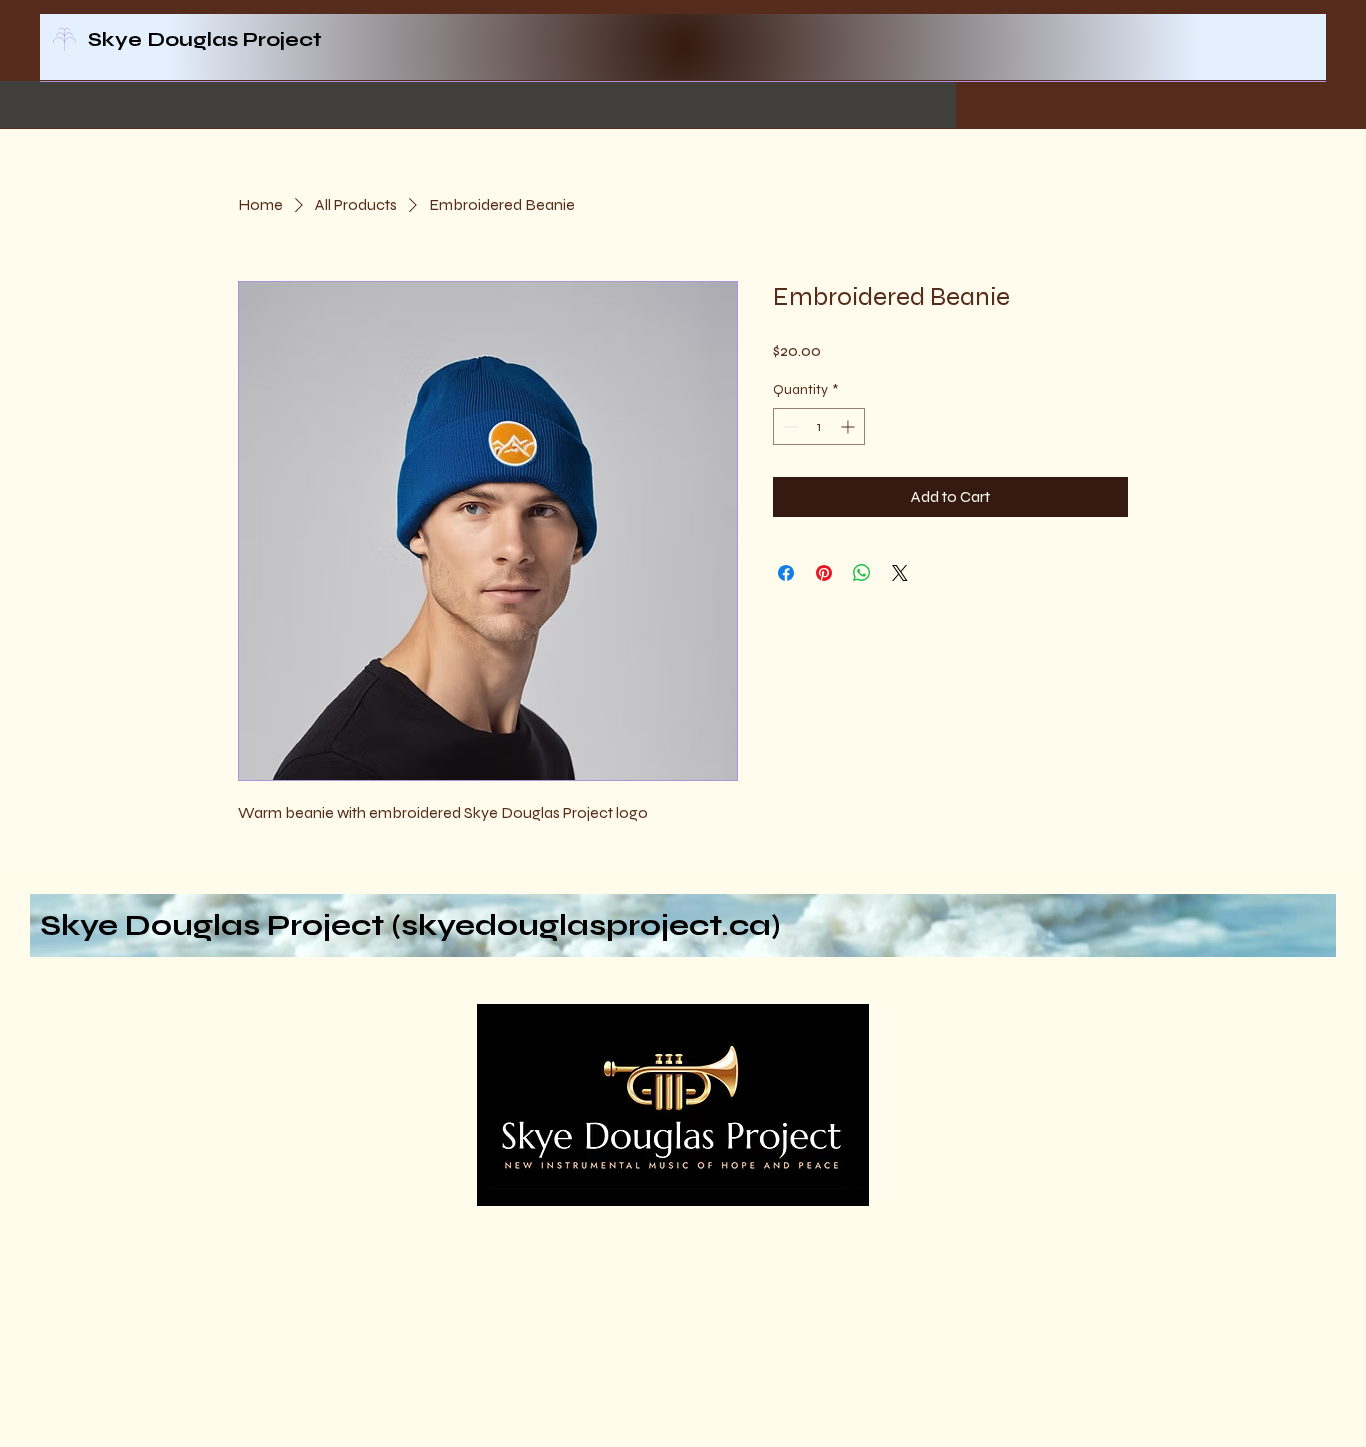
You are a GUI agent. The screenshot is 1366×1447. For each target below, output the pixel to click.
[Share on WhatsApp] (862, 573)
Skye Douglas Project (205, 39)
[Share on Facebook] (786, 573)
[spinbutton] (819, 426)
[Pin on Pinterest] (824, 573)
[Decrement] (788, 426)
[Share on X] (900, 573)
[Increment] (849, 426)
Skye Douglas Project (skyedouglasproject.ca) (410, 925)
